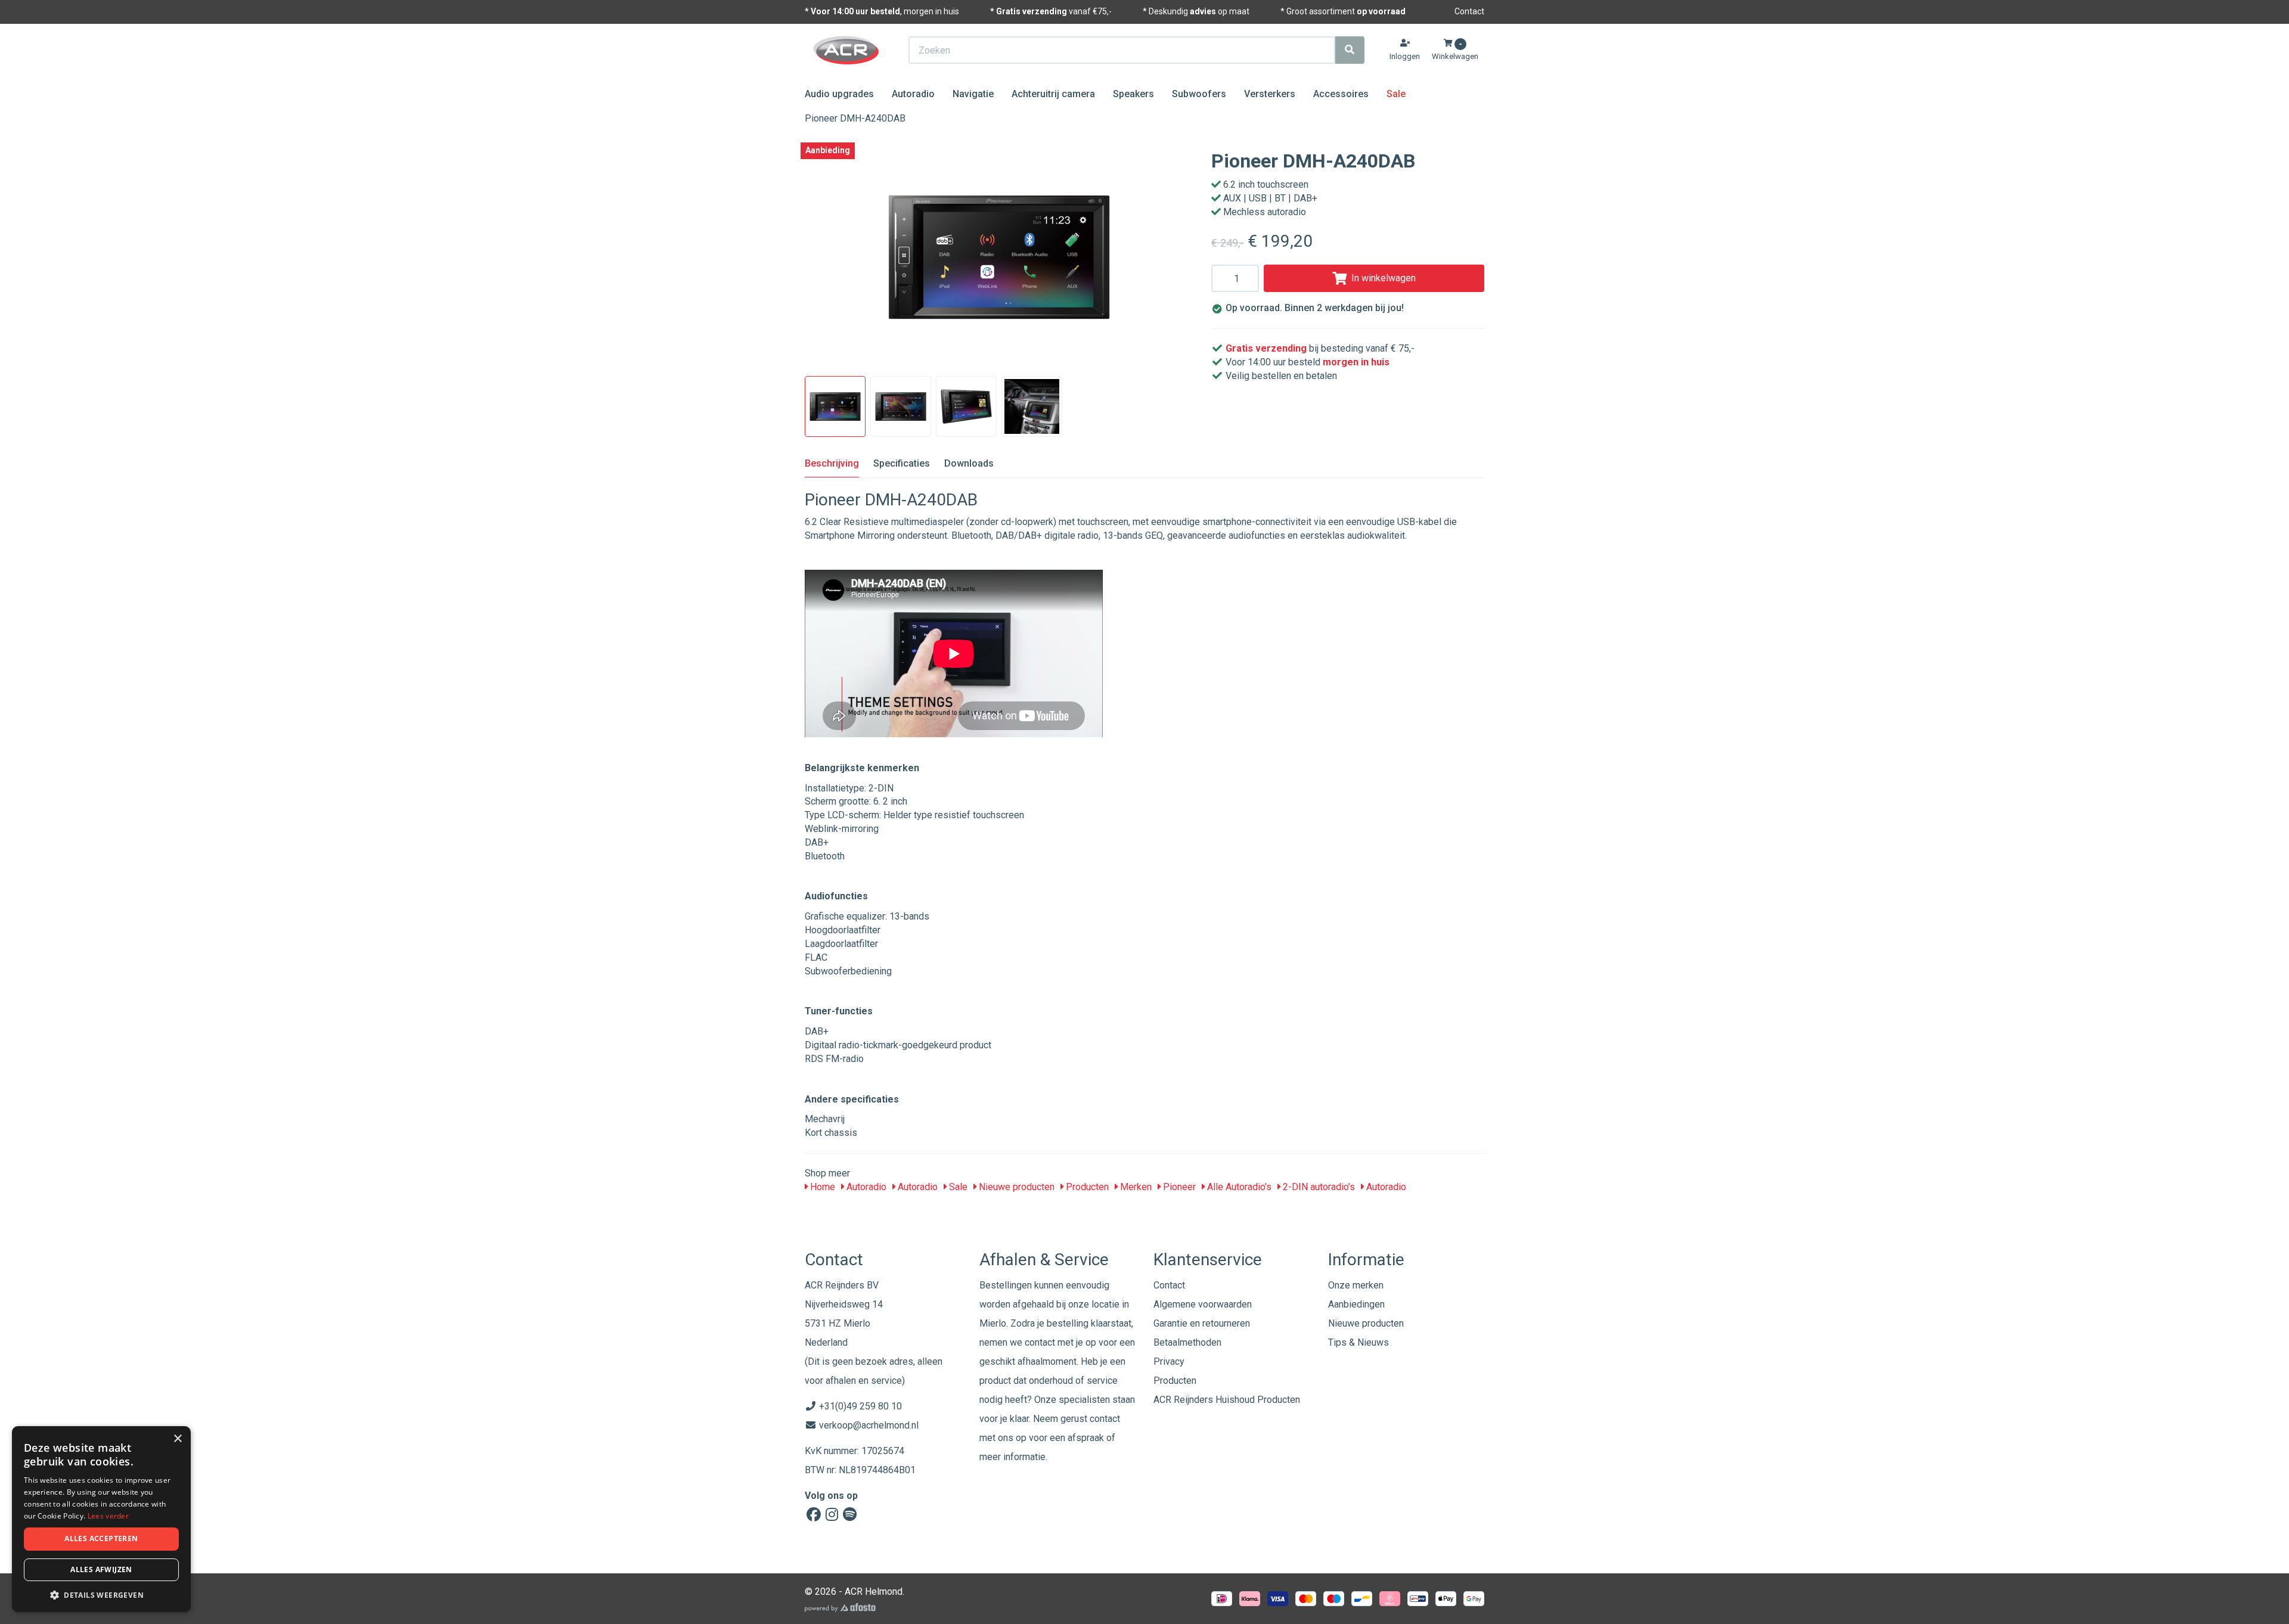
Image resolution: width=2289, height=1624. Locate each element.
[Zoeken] (1350, 50)
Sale (1396, 94)
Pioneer (1178, 1187)
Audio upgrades (839, 94)
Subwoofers (1199, 94)
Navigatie (973, 94)
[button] (101, 1594)
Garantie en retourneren (1202, 1323)
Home (821, 1187)
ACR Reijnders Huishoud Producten (1227, 1400)
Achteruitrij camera (1053, 94)
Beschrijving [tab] (832, 463)
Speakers (1133, 94)
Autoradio (913, 94)
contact (1105, 1419)
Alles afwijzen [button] (101, 1569)
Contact (1469, 11)
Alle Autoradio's (1238, 1187)
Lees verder (108, 1516)
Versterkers (1270, 94)
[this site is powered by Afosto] (840, 1608)
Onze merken (1356, 1285)
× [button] (177, 1439)
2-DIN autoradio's (1318, 1187)
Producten (1086, 1187)
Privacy (1169, 1361)
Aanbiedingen (1356, 1304)
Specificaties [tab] (902, 463)
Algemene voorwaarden (1203, 1304)
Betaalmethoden (1187, 1342)
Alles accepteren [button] (101, 1538)
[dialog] (101, 1519)
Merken (1135, 1187)
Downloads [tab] (969, 463)
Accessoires (1341, 94)
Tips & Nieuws (1358, 1342)
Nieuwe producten (1015, 1187)
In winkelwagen (1384, 278)
